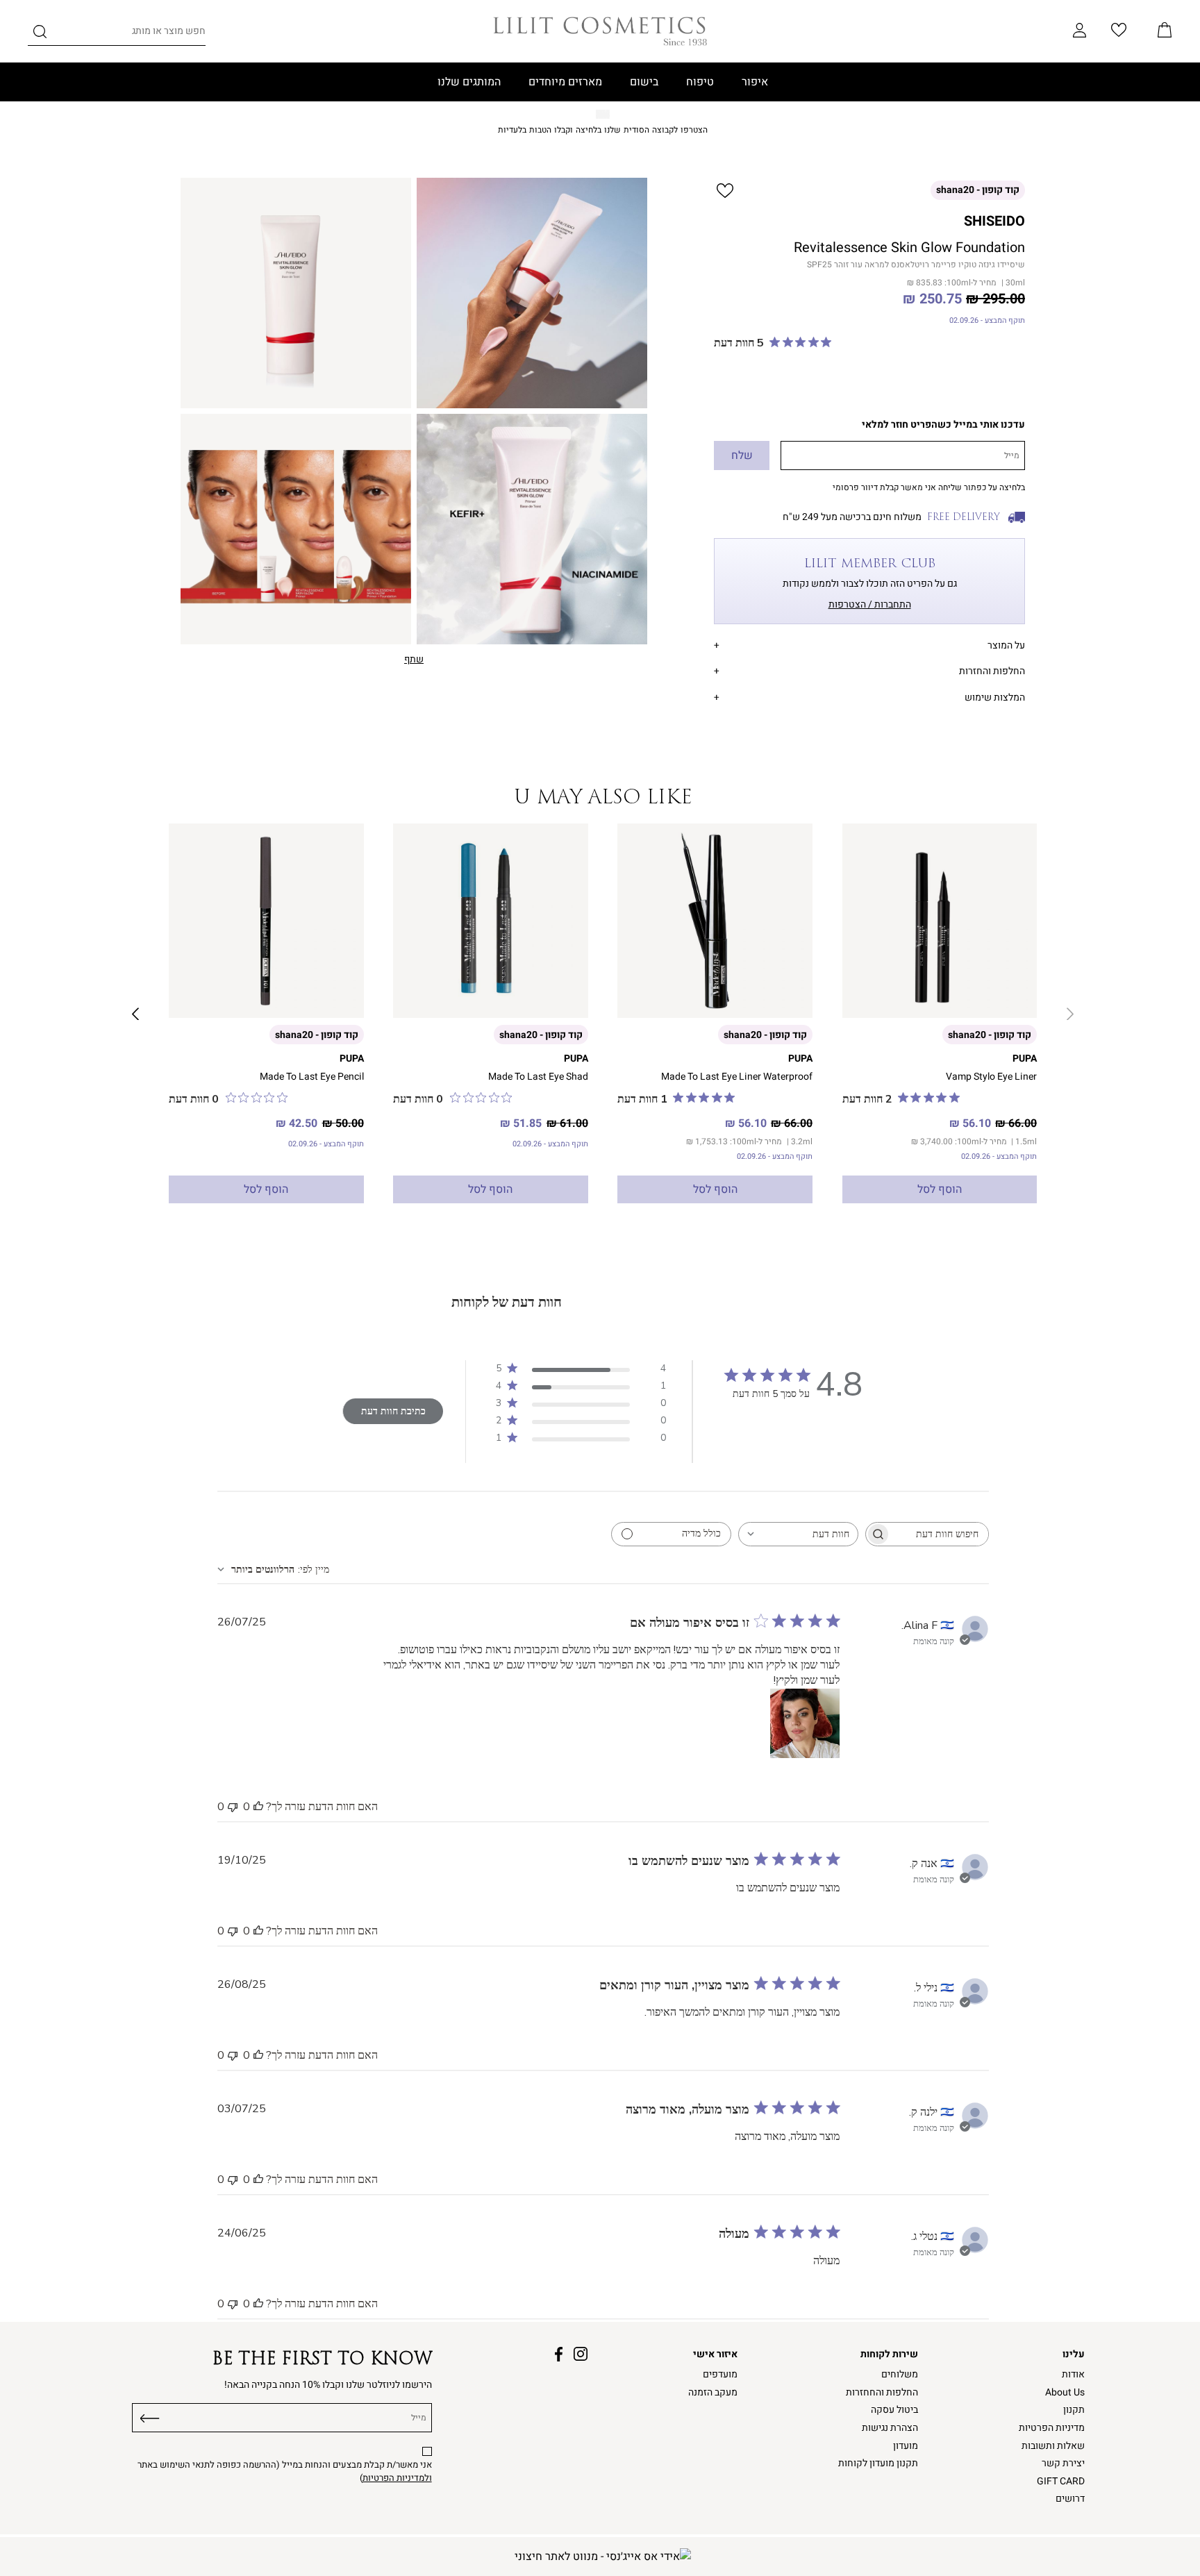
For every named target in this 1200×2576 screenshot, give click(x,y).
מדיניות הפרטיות (1052, 2428)
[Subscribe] (150, 2416)
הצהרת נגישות (890, 2428)
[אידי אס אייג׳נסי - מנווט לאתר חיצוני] (603, 2557)
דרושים (1070, 2499)
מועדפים (720, 2374)
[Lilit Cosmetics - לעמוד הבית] (600, 31)
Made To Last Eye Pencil (312, 1077)
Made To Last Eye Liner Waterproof (737, 1077)
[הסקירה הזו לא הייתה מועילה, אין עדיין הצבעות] (233, 1807)
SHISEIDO (994, 221)
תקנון (1074, 2410)
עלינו (1074, 2354)
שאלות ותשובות (1053, 2446)
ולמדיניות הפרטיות (397, 2478)
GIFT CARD (1061, 2481)
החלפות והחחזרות (882, 2392)
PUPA (1025, 1059)
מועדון (906, 2446)
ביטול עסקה (894, 2410)
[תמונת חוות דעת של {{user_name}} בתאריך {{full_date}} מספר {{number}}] (805, 1723)
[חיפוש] (40, 34)
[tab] (869, 643)
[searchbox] (940, 1534)
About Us (1065, 2392)
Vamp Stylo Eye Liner (991, 1077)
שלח (742, 455)
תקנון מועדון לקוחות (878, 2463)
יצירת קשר (1063, 2463)
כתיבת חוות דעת (393, 1411)
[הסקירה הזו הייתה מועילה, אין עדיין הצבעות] (258, 1807)
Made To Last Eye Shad (538, 1077)
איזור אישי (715, 2354)
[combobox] (798, 1534)
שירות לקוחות (889, 2354)
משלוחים (900, 2374)
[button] (1165, 31)
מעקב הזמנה (713, 2392)
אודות (1073, 2374)
